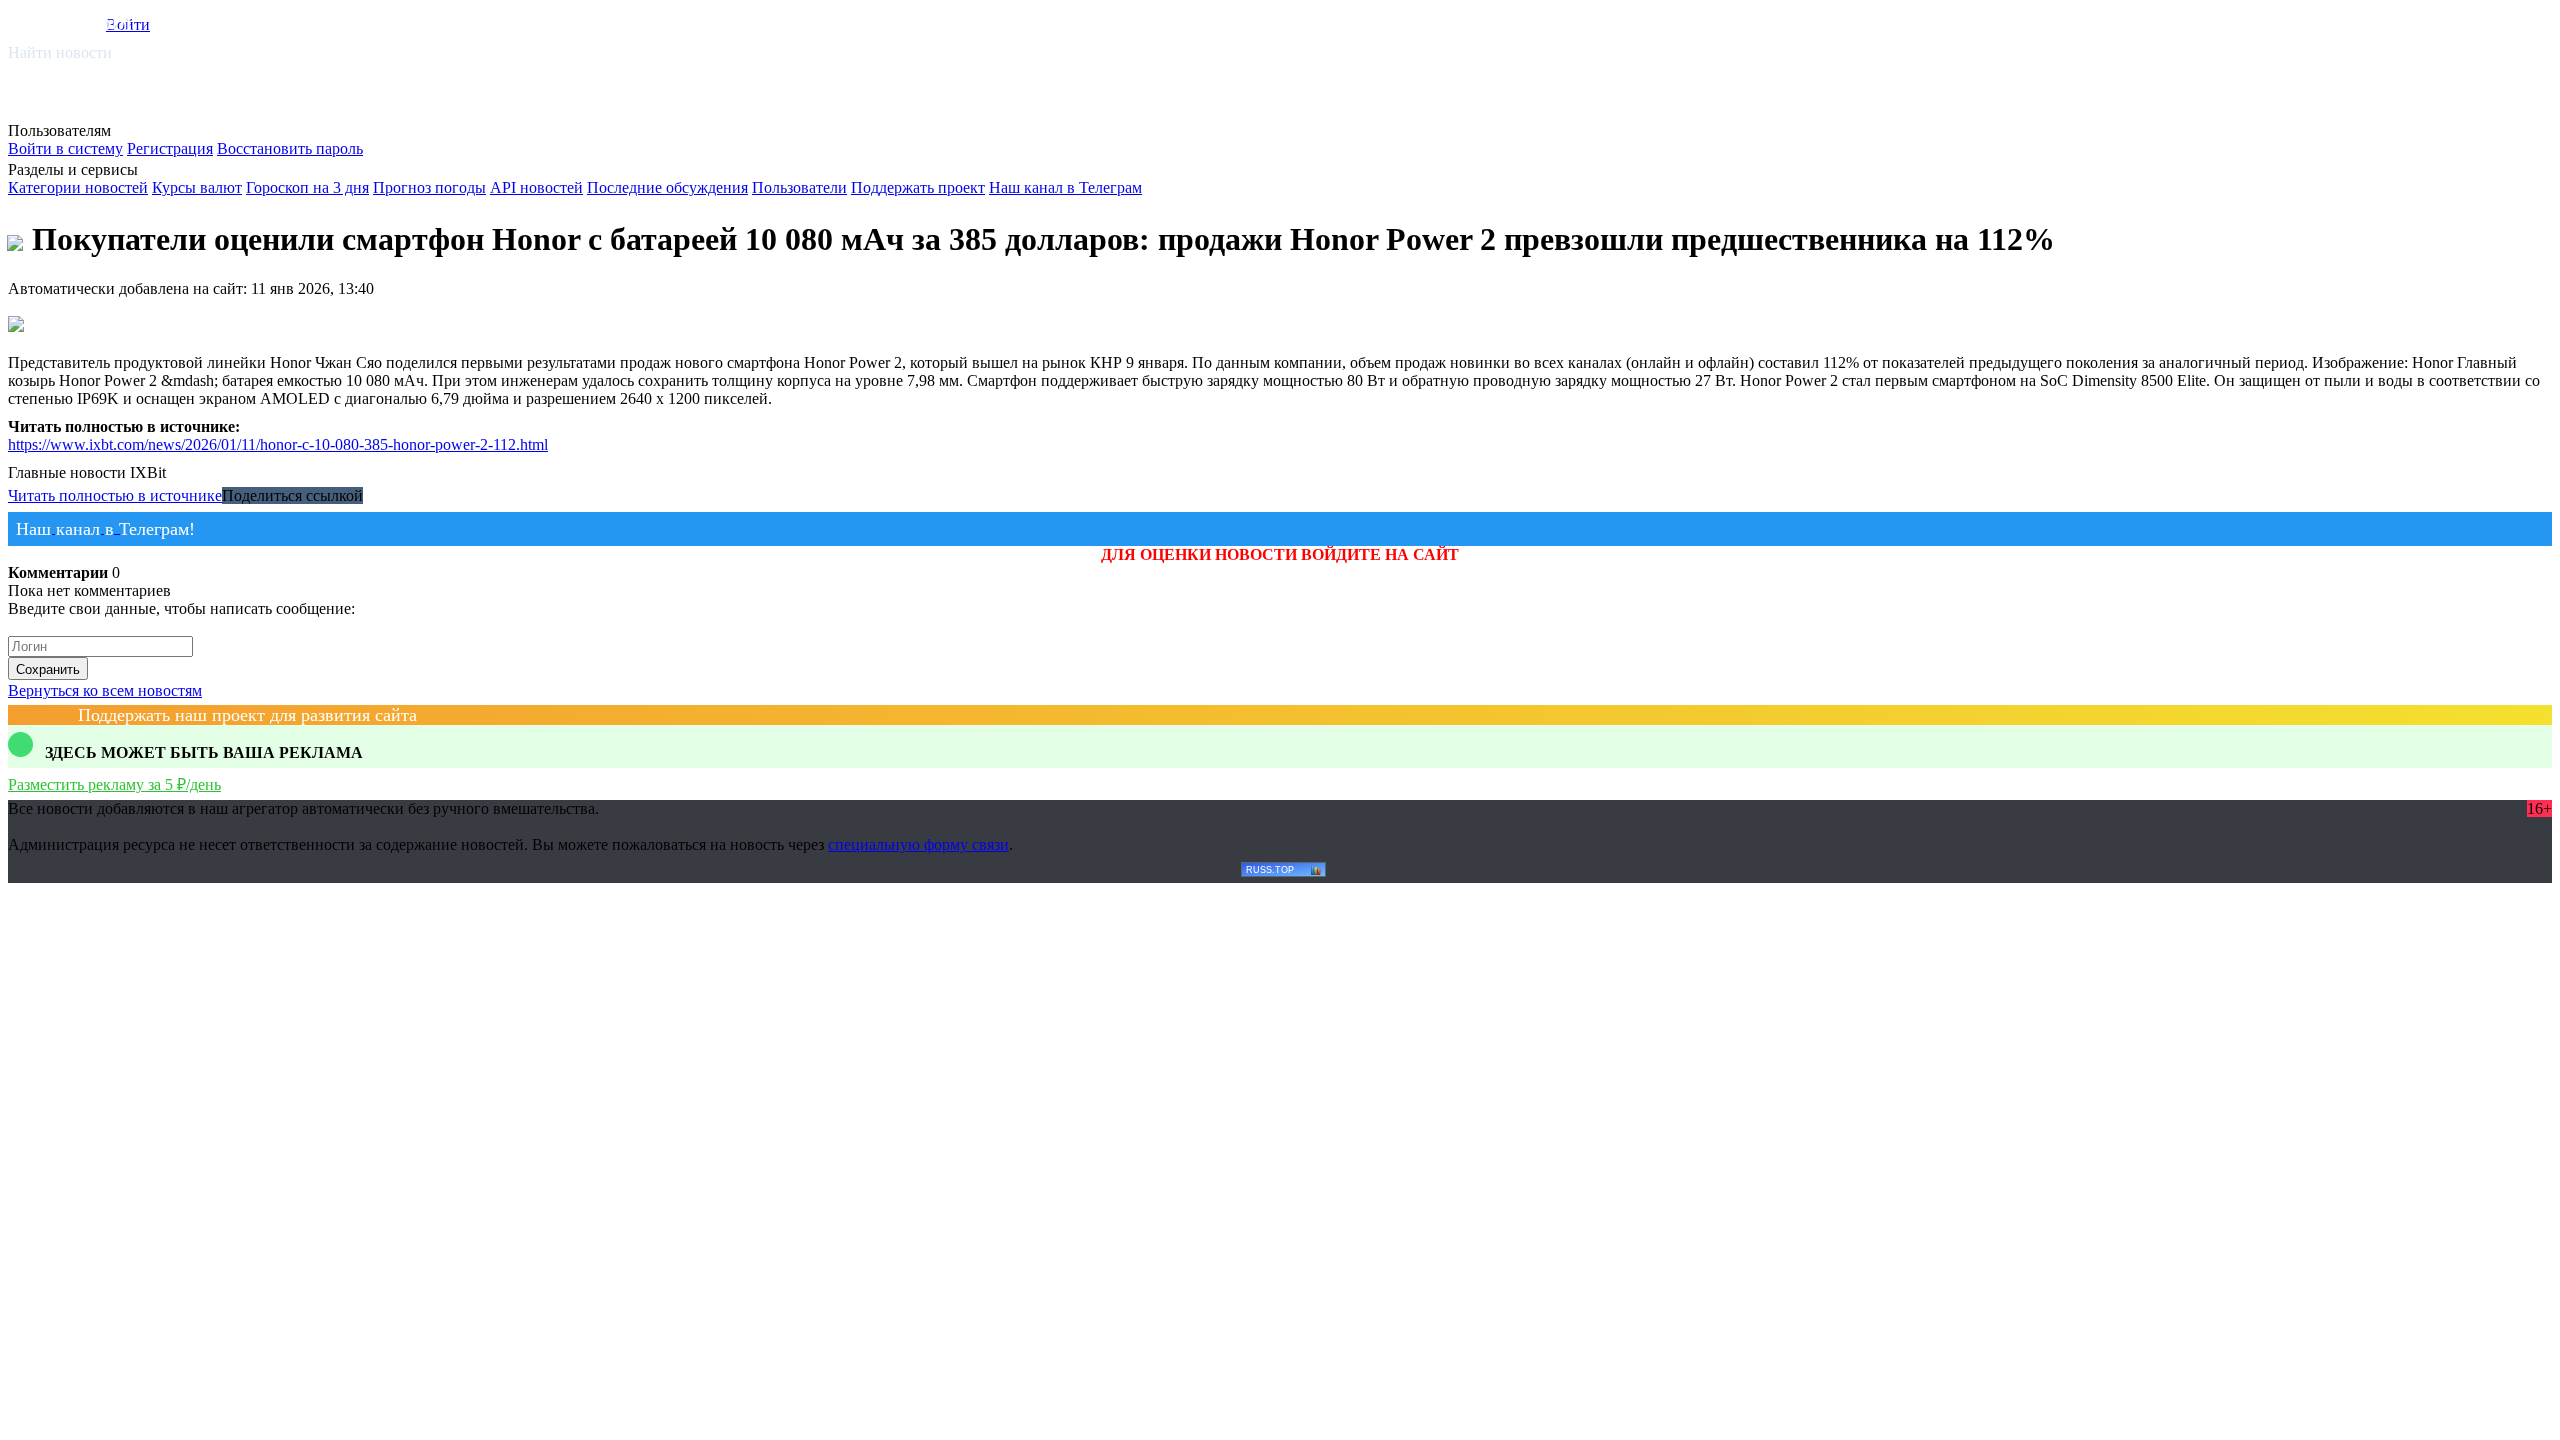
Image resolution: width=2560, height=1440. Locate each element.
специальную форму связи (918, 844)
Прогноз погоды (429, 187)
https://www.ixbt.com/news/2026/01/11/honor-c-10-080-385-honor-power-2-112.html (278, 444)
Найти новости (60, 52)
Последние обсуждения (667, 187)
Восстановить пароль (290, 148)
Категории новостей (78, 187)
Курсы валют (197, 187)
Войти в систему (65, 148)
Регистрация (170, 148)
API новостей (536, 187)
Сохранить (48, 669)
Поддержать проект (918, 187)
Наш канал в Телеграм (1065, 187)
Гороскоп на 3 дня (307, 187)
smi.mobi (85, 21)
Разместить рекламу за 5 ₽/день (114, 784)
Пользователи (799, 187)
